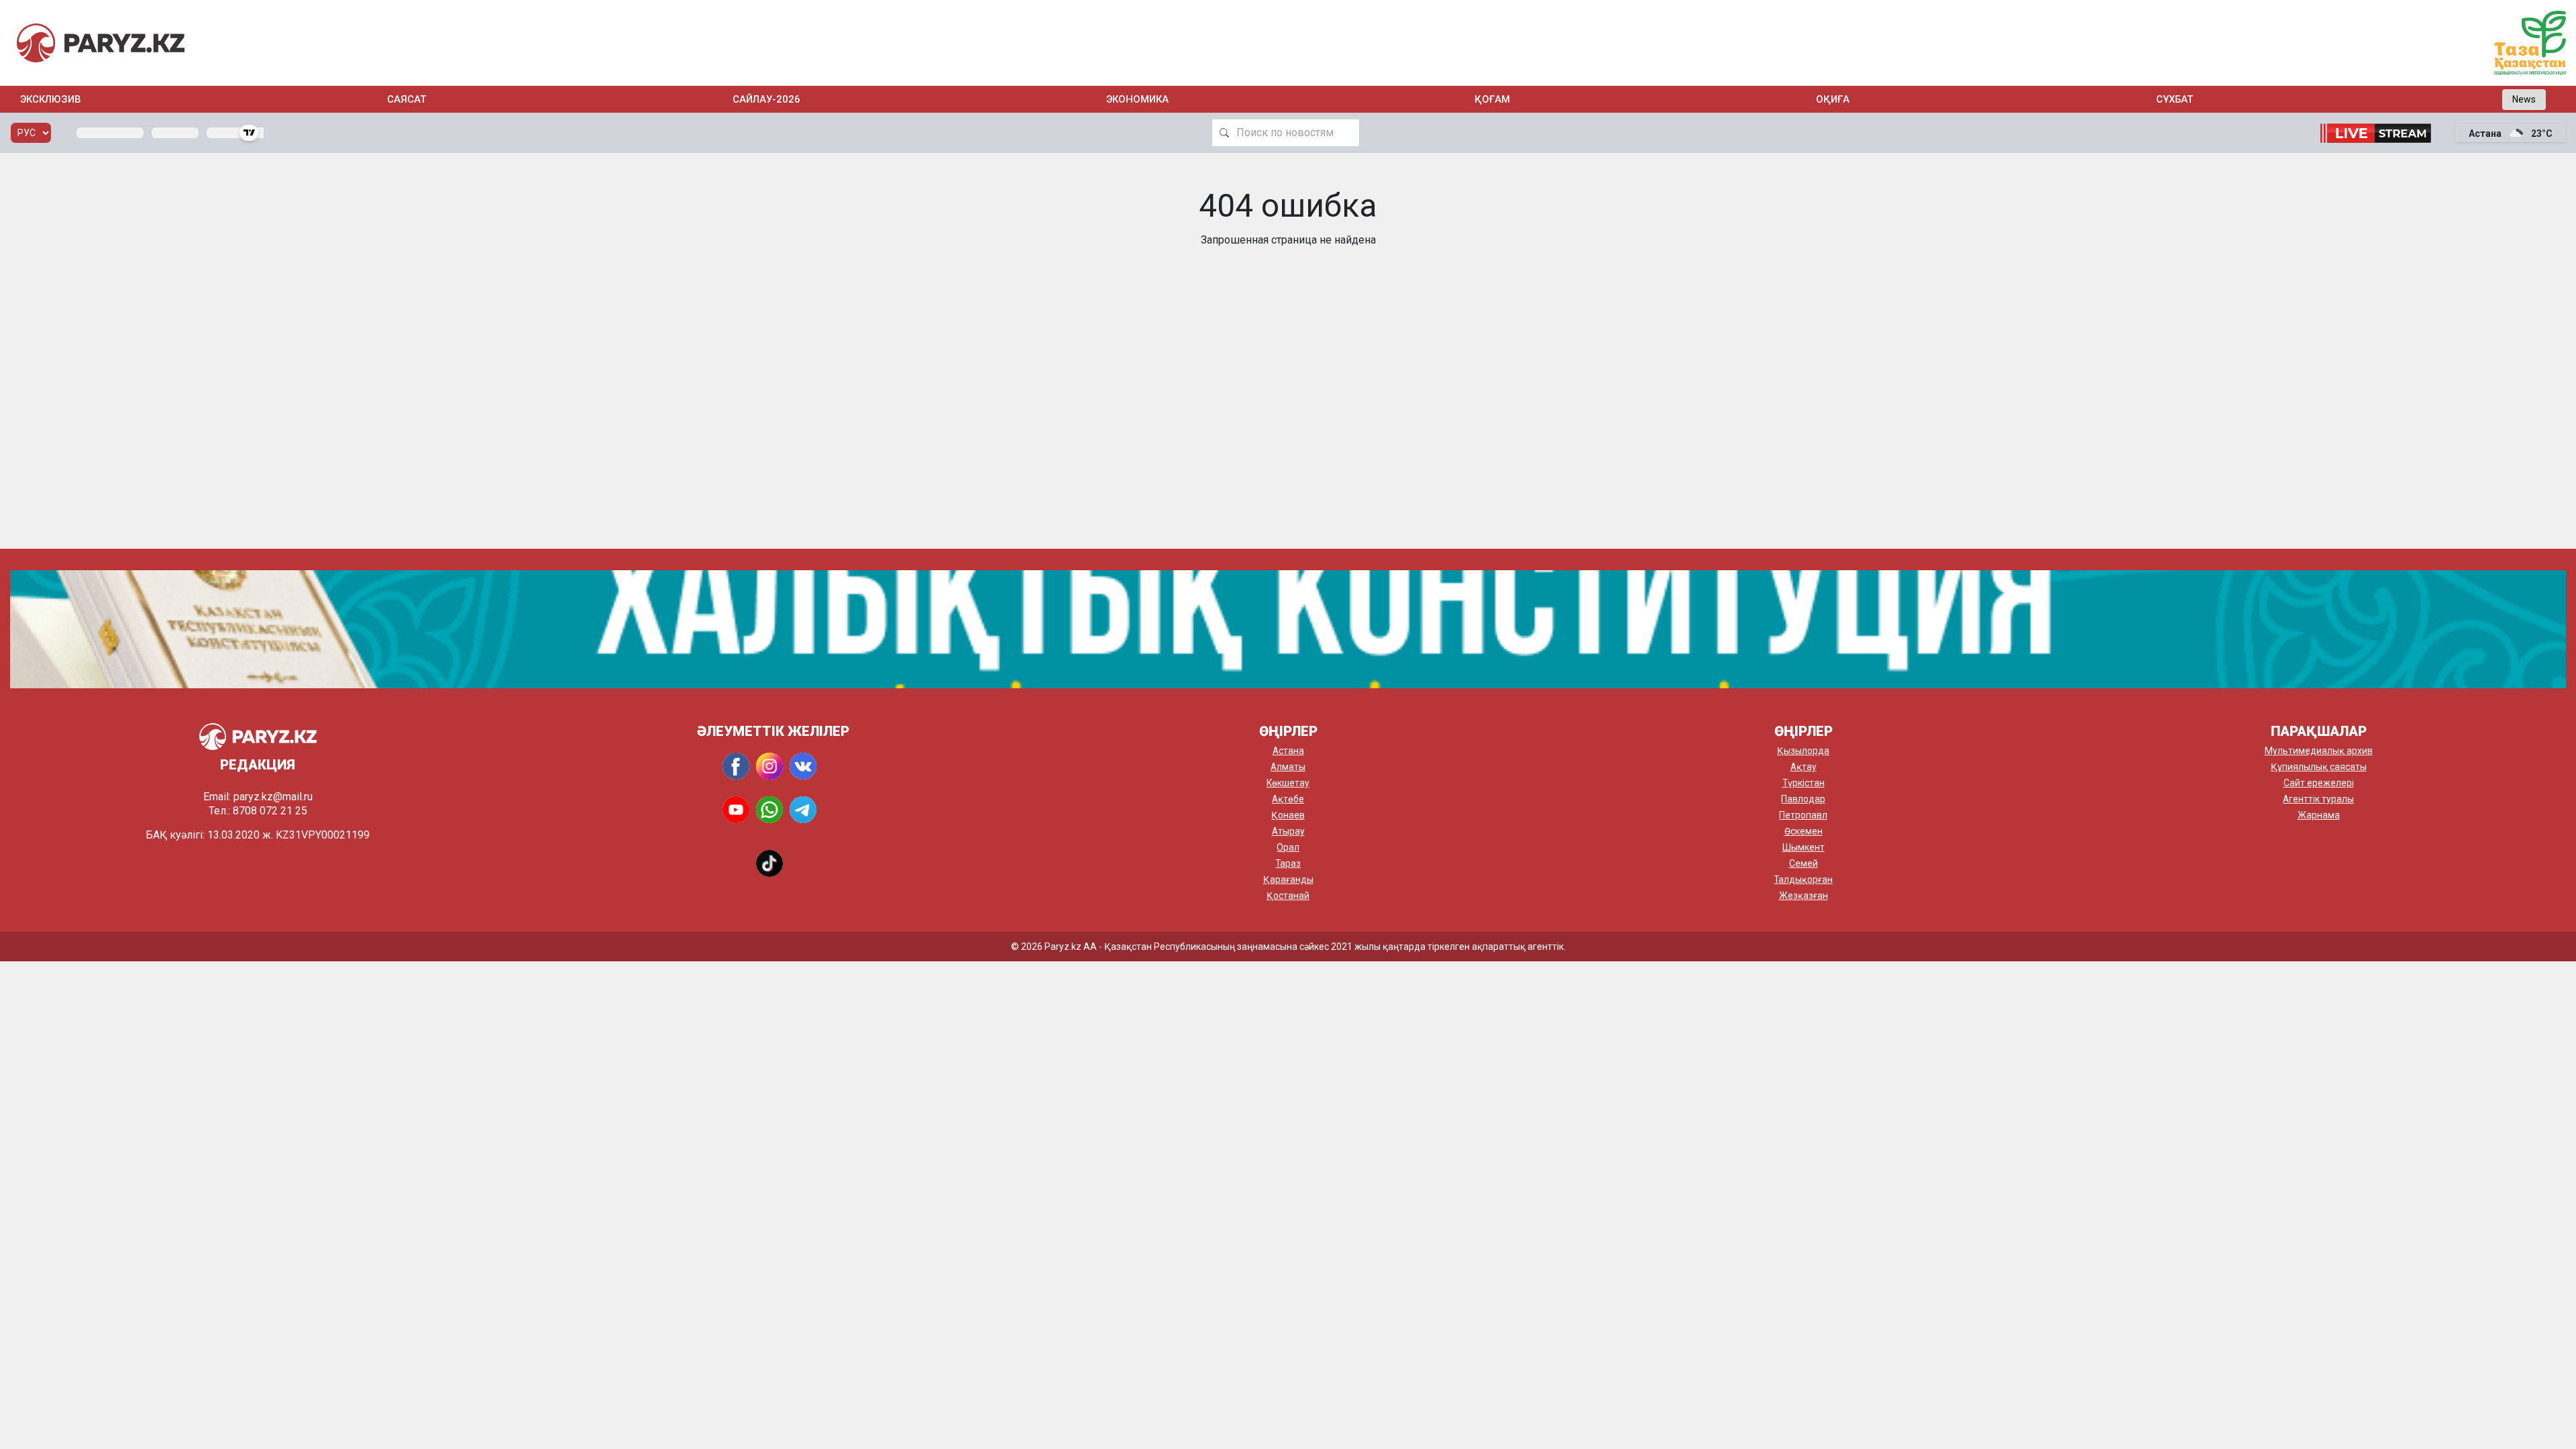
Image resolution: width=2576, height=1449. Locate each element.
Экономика (1137, 99)
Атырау (1288, 831)
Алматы (1288, 767)
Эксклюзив (51, 99)
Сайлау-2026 (766, 99)
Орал (1288, 847)
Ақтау (1804, 767)
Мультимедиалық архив (2319, 751)
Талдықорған (1803, 879)
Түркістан (1804, 783)
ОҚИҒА (1833, 99)
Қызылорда (1803, 751)
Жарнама (2319, 815)
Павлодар (1803, 799)
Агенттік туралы (2318, 799)
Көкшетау (1288, 783)
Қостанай (1288, 896)
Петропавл (1803, 815)
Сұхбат (2175, 99)
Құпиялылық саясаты (2319, 767)
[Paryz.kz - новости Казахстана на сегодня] (101, 43)
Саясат (407, 99)
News (2524, 99)
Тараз (1288, 863)
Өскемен (1804, 831)
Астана (1288, 751)
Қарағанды (1288, 879)
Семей (1804, 863)
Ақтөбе (1288, 799)
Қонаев (1288, 815)
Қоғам (1492, 99)
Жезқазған (1804, 896)
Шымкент (1804, 847)
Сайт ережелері (2319, 783)
